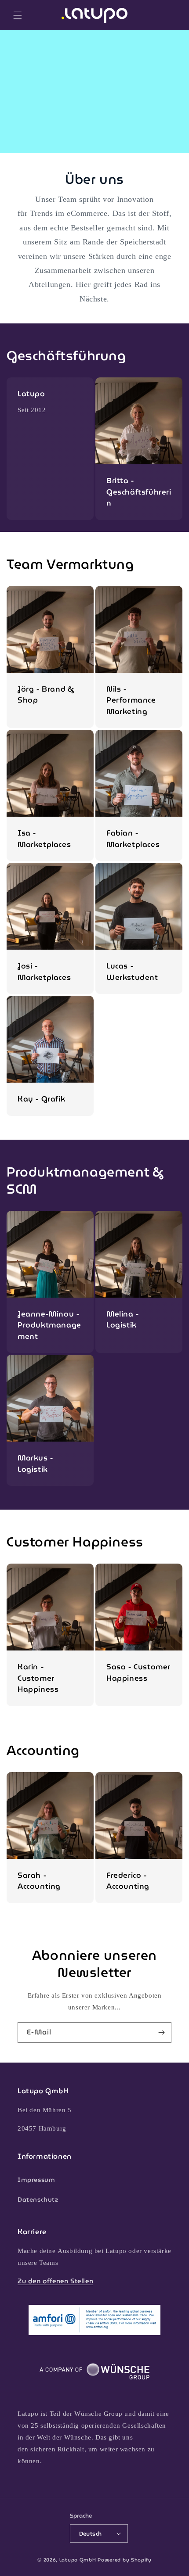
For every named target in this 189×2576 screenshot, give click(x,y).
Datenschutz (38, 2199)
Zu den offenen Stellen (55, 2281)
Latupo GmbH (78, 2560)
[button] (18, 15)
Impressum (36, 2180)
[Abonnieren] (161, 2032)
